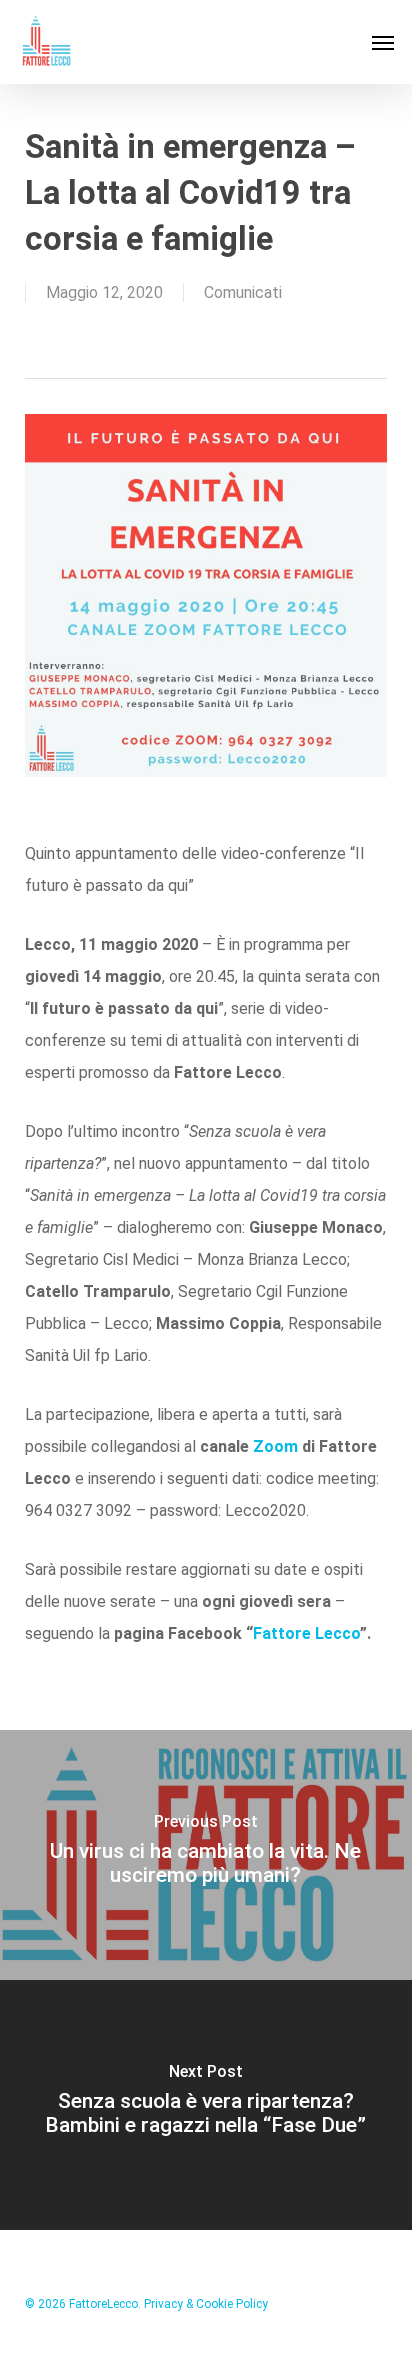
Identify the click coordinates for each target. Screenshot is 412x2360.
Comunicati (243, 292)
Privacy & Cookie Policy (206, 2304)
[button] (383, 42)
